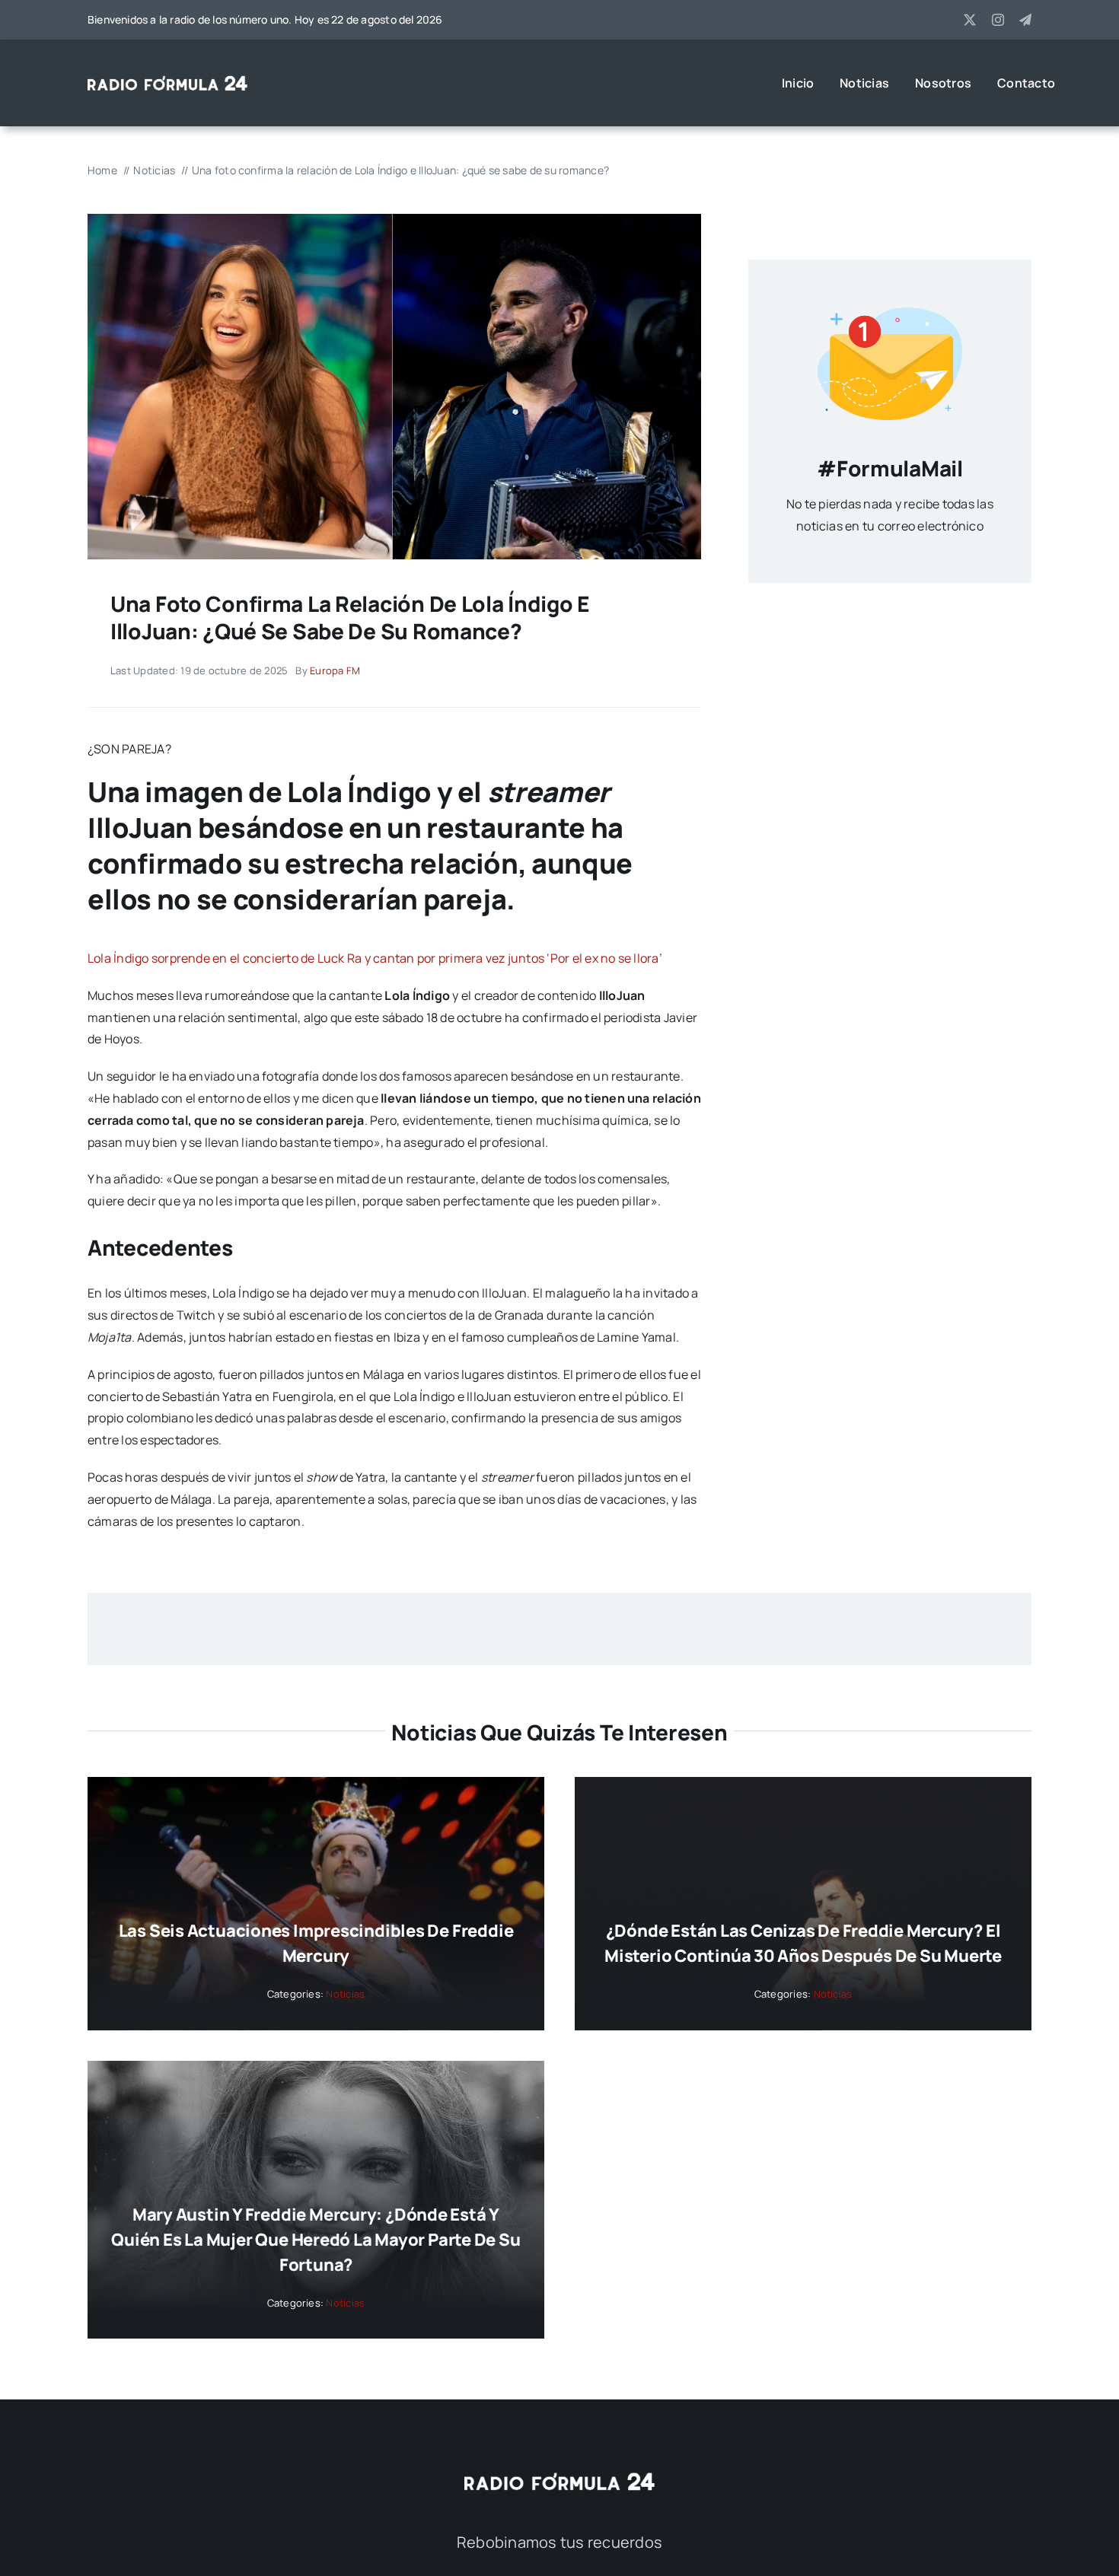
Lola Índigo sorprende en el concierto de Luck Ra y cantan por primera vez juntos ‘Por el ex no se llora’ (375, 958)
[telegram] (1025, 20)
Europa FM (335, 670)
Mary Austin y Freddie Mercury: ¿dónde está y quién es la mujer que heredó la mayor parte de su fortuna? (316, 2240)
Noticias (345, 1994)
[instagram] (998, 20)
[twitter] (970, 20)
